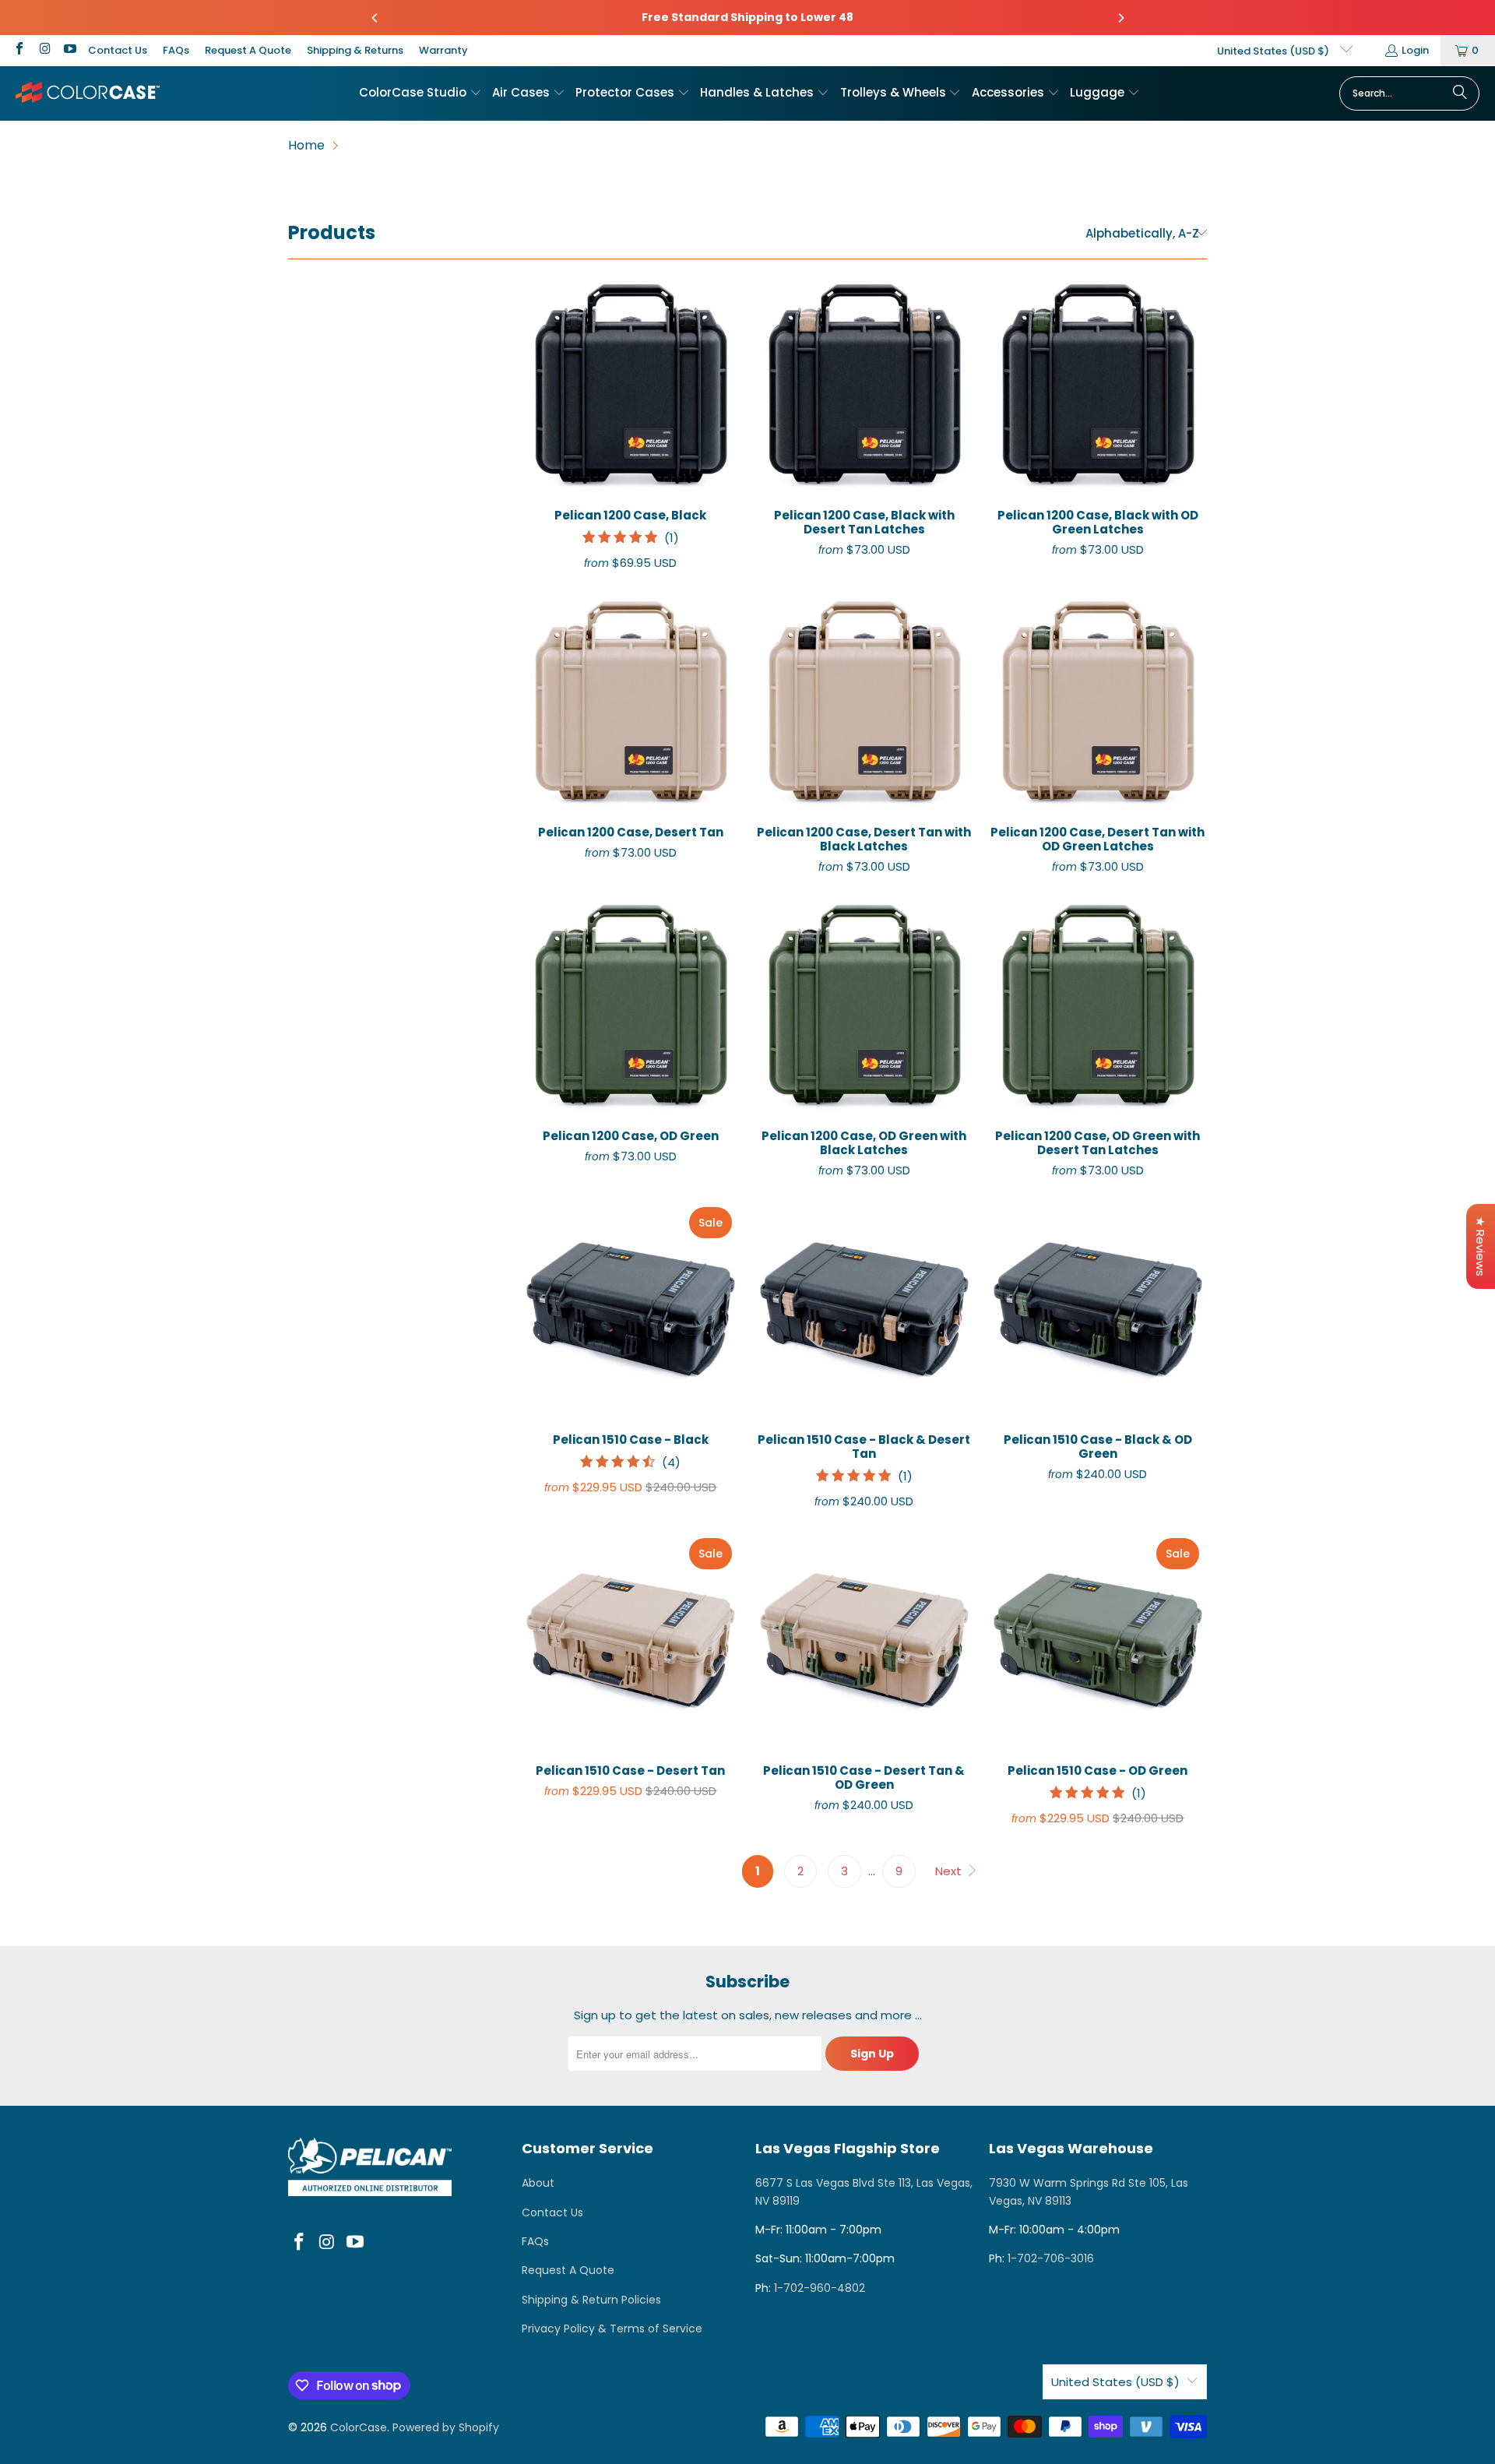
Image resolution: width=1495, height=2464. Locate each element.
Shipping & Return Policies (591, 2300)
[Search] (1460, 93)
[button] (420, 93)
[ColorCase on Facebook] (19, 50)
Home (306, 145)
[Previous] (375, 18)
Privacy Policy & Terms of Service (612, 2328)
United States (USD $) (1274, 51)
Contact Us (118, 50)
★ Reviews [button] (1481, 1246)
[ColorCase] (88, 93)
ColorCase (359, 2427)
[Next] (1120, 18)
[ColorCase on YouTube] (69, 50)
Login (1415, 50)
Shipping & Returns (355, 50)
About (538, 2183)
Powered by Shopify (446, 2427)
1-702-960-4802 (820, 2288)
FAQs (176, 50)
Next (950, 1871)
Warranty (443, 50)
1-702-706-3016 (1051, 2258)
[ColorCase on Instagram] (44, 50)
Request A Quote (248, 50)
